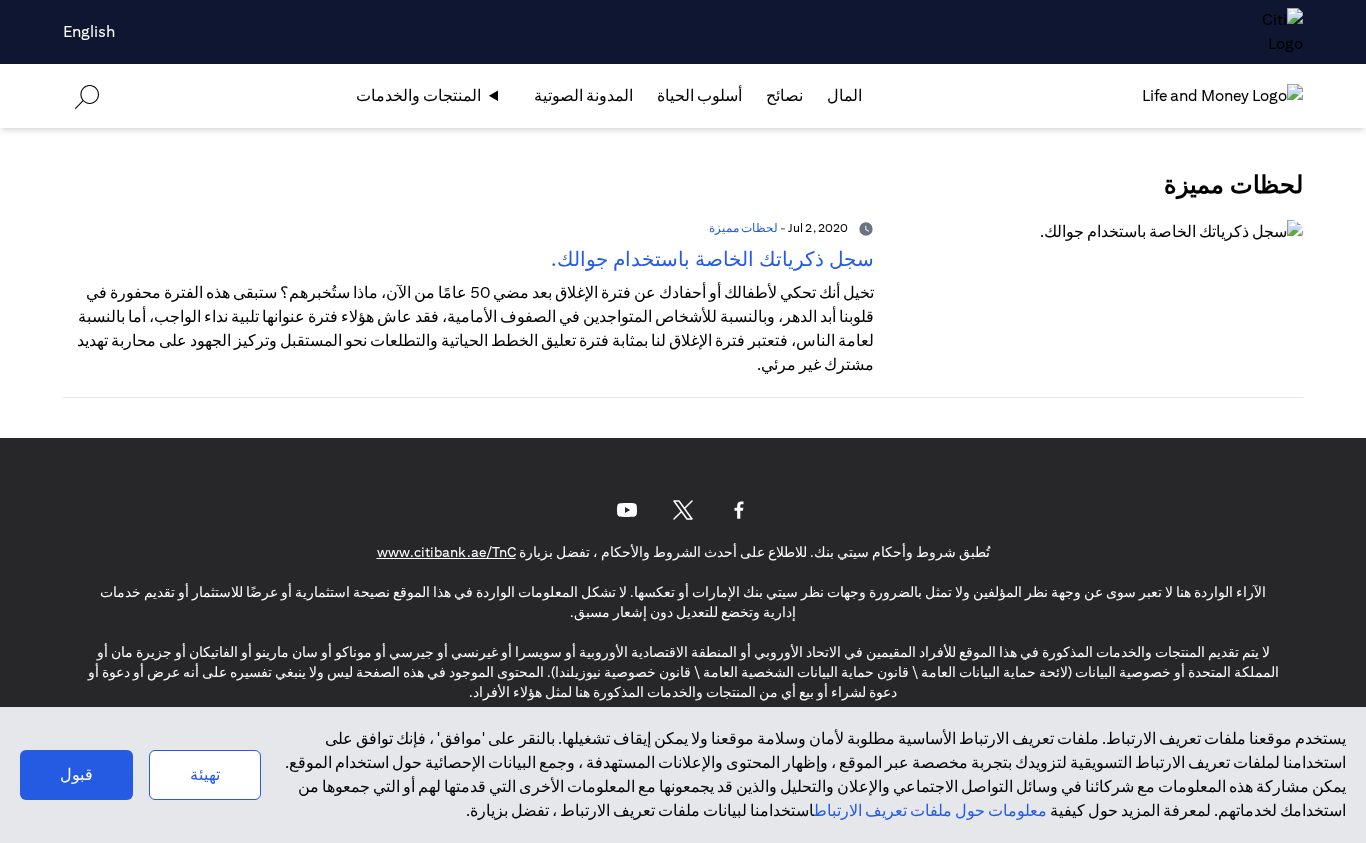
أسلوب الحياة (699, 95)
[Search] (87, 95)
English (89, 31)
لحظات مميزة (743, 227)
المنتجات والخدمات (418, 95)
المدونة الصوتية (583, 95)
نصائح (784, 95)
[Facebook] (739, 510)
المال (844, 95)
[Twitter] (683, 510)
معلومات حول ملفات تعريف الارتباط (930, 810)
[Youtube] (627, 510)
